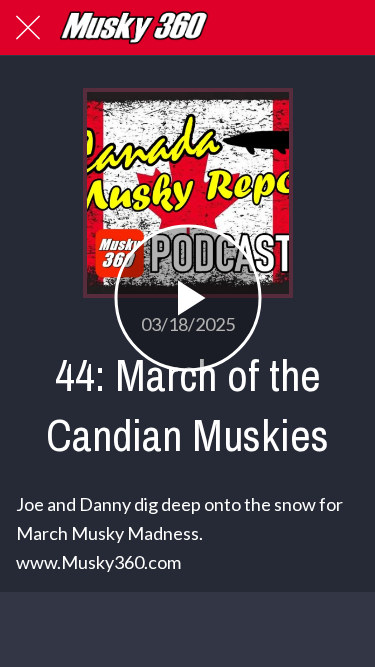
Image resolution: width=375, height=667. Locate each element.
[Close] (28, 28)
